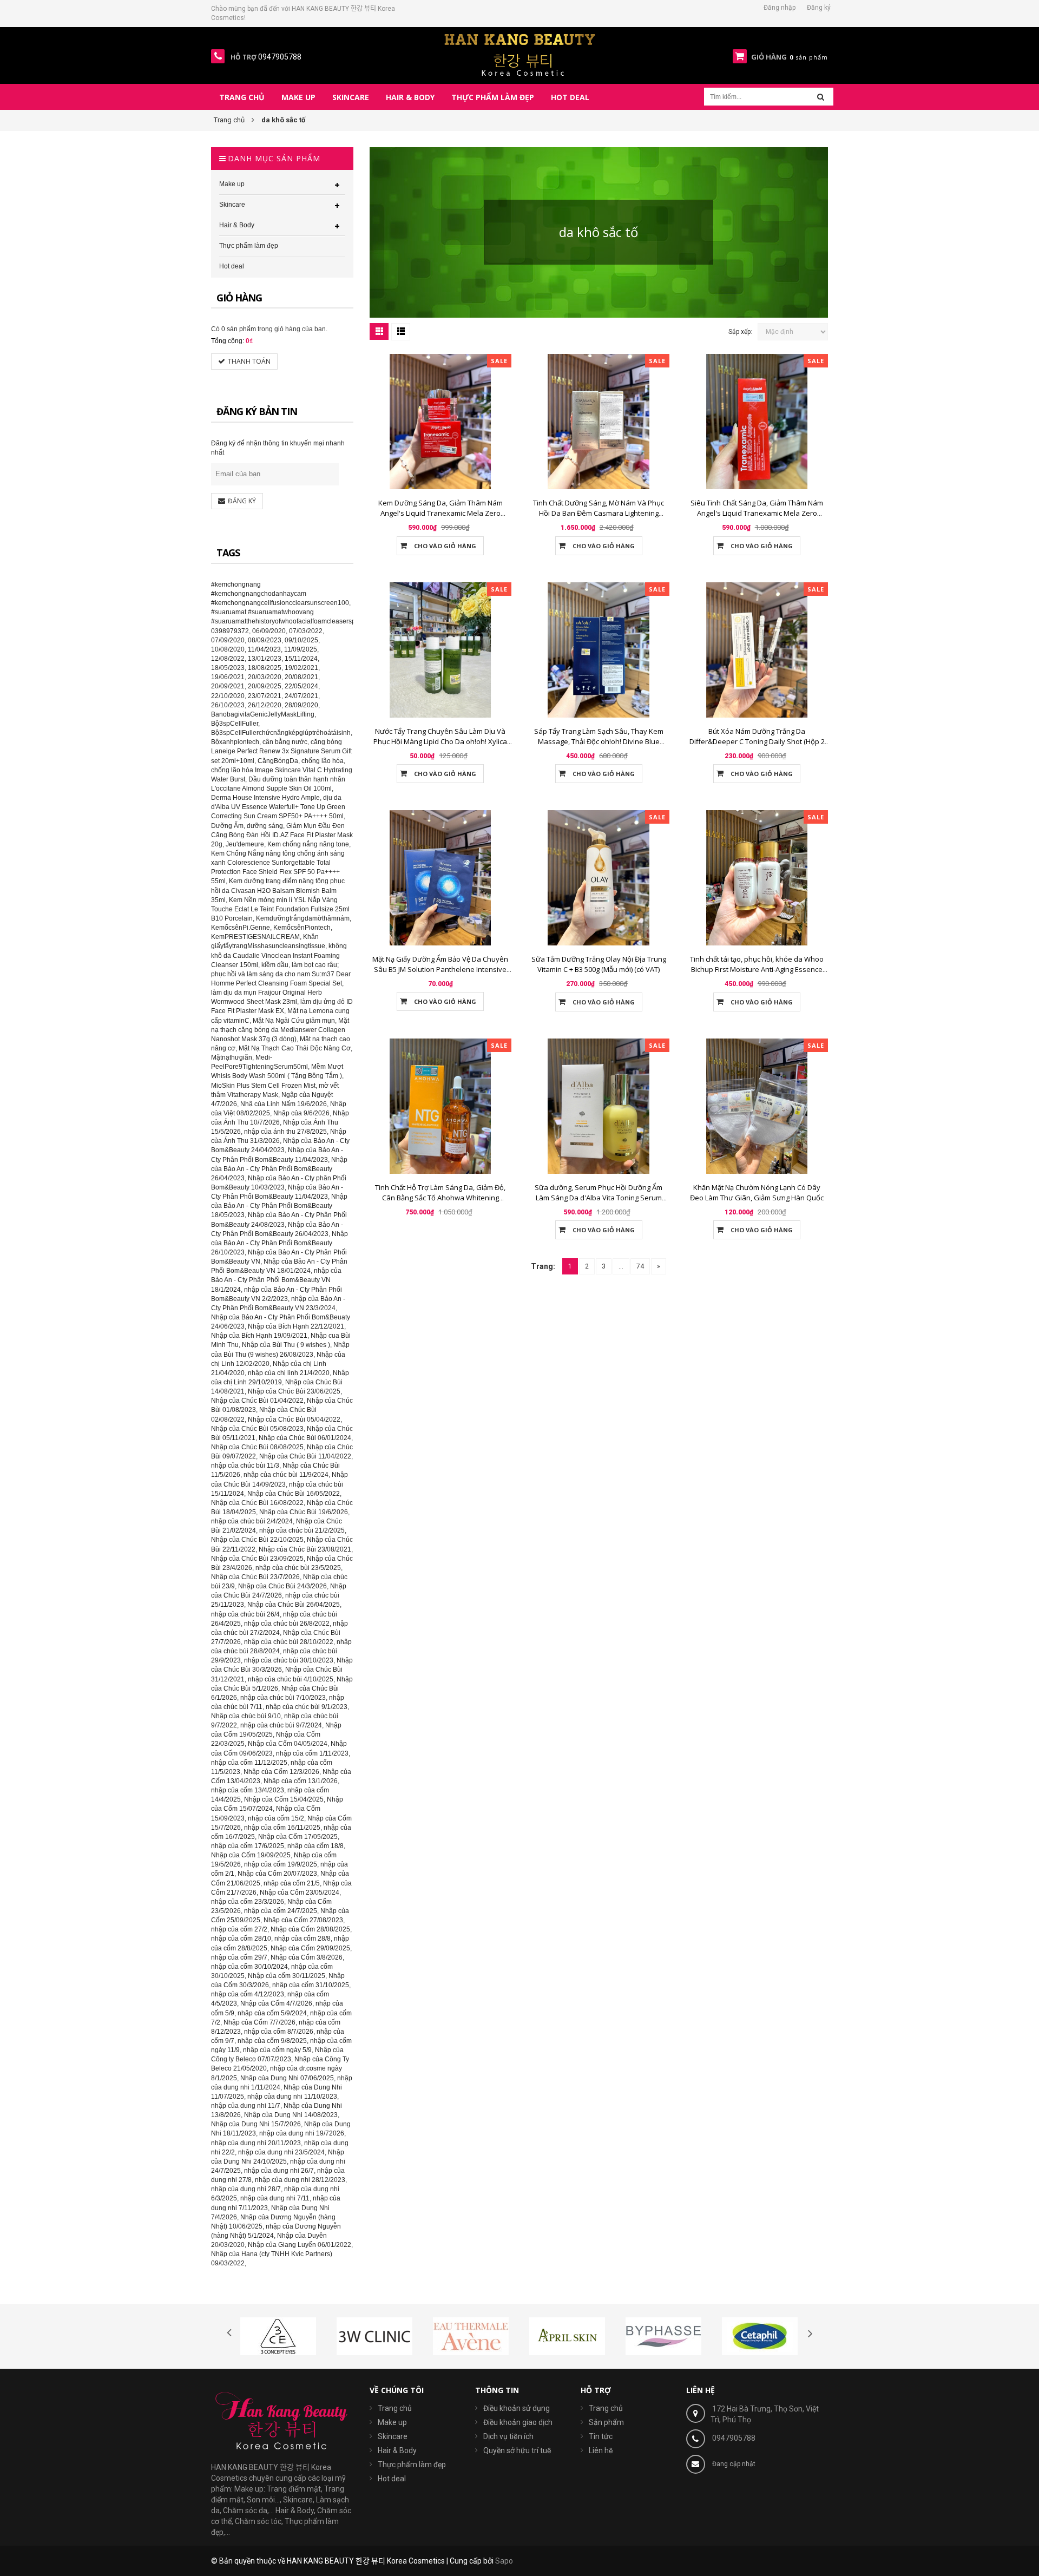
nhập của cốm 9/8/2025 (272, 2041)
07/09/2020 (228, 640)
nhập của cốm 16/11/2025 (282, 1828)
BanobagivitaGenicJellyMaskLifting (263, 714)
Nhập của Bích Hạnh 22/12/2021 (296, 1326)
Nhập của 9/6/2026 (301, 1113)
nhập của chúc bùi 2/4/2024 (252, 1521)
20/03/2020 (265, 677)
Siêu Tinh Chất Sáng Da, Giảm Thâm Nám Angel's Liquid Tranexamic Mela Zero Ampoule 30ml (757, 513)
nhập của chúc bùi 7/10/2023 (283, 1698)
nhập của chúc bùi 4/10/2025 (291, 1679)
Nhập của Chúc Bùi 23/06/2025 (294, 1391)
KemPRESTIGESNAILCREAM (255, 937)
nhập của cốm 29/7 (239, 1957)
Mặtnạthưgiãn (232, 1057)
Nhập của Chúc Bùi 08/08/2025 (257, 1447)
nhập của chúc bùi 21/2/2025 (302, 1530)
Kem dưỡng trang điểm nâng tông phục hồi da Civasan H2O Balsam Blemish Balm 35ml (278, 890)
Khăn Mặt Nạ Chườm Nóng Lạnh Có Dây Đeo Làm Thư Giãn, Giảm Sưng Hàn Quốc (757, 1192)
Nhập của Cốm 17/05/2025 (298, 1837)
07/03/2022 (306, 631)
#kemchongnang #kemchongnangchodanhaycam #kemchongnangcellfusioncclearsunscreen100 (280, 594)
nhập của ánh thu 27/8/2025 (285, 1132)
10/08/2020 (228, 649)
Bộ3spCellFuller (235, 724)
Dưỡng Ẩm (227, 826)
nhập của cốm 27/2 (239, 1929)
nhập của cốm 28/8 (303, 1938)
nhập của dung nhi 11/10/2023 (292, 2097)
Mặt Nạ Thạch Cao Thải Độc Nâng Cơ (295, 1048)
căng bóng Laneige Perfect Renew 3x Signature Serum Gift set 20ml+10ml (281, 751)
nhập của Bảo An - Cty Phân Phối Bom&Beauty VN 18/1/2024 (276, 1280)
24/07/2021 (301, 696)
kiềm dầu (275, 965)
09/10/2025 (301, 640)
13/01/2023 (265, 659)
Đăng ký (819, 8)
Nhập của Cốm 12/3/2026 (281, 1772)
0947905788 (734, 2438)
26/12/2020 (265, 705)
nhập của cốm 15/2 (276, 1818)
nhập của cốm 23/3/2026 (248, 1902)
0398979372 (230, 631)
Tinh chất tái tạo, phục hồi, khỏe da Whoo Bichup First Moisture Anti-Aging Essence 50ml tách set (757, 969)
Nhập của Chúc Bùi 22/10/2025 (257, 1540)
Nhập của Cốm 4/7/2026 (276, 2003)
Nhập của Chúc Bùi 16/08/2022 (257, 1503)
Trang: (543, 1266)
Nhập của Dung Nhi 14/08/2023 (291, 2115)
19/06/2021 (228, 677)
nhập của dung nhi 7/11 (275, 2198)
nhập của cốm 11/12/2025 (249, 1763)
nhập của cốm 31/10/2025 (311, 1985)
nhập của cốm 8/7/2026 (279, 2032)
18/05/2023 (228, 668)
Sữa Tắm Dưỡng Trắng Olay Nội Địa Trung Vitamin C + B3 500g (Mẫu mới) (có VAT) (599, 964)
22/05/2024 (301, 686)
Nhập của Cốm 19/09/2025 (251, 1855)
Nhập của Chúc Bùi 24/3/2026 (282, 1586)
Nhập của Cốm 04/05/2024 (288, 1744)
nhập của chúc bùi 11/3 (245, 1466)
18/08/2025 (265, 668)
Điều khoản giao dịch (518, 2422)
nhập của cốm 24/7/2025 (281, 1911)
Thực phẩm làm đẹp (412, 2465)
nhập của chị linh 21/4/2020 (289, 1373)
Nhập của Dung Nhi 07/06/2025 (287, 2078)
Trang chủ (606, 2408)
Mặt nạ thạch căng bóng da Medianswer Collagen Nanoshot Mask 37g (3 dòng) (280, 1030)
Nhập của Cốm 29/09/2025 (310, 1948)
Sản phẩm (606, 2422)
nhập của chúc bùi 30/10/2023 (289, 1660)
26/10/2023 (228, 705)
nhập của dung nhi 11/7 (246, 2106)
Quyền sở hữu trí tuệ (517, 2450)
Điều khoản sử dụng (517, 2408)
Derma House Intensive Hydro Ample (265, 798)
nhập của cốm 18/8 (315, 1846)
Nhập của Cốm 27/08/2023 (303, 1920)
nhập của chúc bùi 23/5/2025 (298, 1568)
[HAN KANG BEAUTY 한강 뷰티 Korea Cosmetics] (520, 55)
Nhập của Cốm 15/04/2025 (284, 1799)
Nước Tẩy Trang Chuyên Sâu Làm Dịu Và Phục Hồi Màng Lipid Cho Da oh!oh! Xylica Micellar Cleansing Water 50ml (440, 741)
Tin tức (601, 2436)
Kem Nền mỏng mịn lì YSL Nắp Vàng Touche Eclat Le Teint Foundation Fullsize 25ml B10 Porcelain (280, 909)
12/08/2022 (228, 659)
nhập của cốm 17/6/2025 (248, 1846)
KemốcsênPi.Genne (241, 928)
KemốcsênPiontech (302, 928)
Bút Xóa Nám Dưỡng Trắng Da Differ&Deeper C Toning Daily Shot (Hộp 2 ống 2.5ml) (757, 741)
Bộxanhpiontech (235, 742)
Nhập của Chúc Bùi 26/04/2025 (294, 1605)
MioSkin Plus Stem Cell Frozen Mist (263, 1086)
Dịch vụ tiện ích (508, 2436)
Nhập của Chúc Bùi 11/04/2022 (305, 1456)
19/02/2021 (301, 668)
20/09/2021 (228, 686)
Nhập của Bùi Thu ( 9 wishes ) (286, 1345)
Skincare (393, 2436)
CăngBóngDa (278, 761)
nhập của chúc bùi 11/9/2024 (286, 1475)
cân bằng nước (285, 742)
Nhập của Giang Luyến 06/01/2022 (300, 2245)
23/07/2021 (265, 696)
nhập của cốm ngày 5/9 (277, 2050)
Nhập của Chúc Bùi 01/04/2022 (257, 1401)
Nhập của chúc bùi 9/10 (246, 1716)
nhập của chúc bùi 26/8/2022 (287, 1624)
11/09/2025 (301, 649)
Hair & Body (397, 2450)
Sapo (504, 2561)
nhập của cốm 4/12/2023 (248, 1994)
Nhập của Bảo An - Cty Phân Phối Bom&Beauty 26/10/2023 (280, 1243)
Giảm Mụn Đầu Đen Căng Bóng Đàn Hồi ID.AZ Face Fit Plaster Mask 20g (282, 835)
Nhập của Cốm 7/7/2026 (259, 2022)
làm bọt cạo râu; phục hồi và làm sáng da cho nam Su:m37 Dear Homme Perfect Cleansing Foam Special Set (281, 974)
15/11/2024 (301, 659)
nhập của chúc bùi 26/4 (245, 1614)
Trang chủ (395, 2408)
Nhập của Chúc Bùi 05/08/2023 (257, 1429)
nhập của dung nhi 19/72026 (302, 2133)
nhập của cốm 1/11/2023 (312, 1753)
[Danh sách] (401, 332)
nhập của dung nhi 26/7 (279, 2171)
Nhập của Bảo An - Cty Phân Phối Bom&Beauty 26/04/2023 (279, 1169)
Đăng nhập (780, 8)
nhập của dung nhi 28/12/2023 (300, 2180)
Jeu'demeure (245, 844)
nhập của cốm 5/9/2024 (272, 2013)
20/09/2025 (265, 686)
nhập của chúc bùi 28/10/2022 (289, 1642)
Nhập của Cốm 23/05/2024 (300, 1892)
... (621, 1266)
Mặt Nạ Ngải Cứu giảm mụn (294, 1021)
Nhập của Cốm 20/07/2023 (277, 1874)
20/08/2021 (301, 677)
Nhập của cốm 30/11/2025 (287, 1976)
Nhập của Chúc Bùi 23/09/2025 (257, 1559)
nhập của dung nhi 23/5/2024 (281, 2152)
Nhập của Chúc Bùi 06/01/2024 (305, 1438)
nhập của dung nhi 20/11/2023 (256, 2143)
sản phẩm (239, 329)
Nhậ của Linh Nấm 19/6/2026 (284, 1104)
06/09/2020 (269, 631)
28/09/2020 (301, 705)
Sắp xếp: (740, 332)
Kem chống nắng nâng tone (308, 844)
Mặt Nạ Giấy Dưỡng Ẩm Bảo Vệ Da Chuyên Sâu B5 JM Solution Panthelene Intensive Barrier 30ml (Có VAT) (440, 969)
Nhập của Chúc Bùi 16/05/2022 (294, 1494)
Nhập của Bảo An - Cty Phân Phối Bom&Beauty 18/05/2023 (279, 1206)
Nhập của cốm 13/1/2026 (301, 1781)
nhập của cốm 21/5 (292, 1883)
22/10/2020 (228, 696)
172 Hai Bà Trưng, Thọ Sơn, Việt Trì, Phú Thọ (765, 2414)
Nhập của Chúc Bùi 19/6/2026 (304, 1512)
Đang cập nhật (734, 2464)
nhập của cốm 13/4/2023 (248, 1790)
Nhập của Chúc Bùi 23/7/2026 (255, 1577)
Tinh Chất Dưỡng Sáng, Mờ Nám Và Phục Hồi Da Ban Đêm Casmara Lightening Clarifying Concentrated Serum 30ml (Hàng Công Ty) (599, 518)
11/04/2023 (264, 649)
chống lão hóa (323, 761)
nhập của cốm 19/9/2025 (281, 1864)
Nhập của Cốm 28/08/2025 (310, 1929)
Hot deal (392, 2479)
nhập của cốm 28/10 (241, 1938)
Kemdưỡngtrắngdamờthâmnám (303, 918)
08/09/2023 (265, 640)
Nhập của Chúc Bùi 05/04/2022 (294, 1420)
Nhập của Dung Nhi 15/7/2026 (256, 2124)
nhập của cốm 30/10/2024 (249, 1967)
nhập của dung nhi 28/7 (246, 2189)
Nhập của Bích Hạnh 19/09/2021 (259, 1336)
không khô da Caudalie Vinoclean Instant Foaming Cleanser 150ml (279, 955)
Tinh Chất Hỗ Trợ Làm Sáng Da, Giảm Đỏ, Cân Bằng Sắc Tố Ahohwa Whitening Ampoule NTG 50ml (440, 1198)
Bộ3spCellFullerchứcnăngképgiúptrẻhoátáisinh (281, 733)
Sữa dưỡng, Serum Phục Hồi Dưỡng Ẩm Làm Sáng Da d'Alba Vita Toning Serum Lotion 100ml (599, 1198)
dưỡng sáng (265, 826)
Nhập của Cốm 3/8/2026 (307, 1957)
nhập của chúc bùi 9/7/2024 (281, 1725)
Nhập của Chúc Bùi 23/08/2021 (305, 1549)
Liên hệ (601, 2450)
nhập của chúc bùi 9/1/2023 (307, 1707)
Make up (392, 2422)
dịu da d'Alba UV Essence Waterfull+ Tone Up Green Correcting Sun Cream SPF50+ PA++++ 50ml (278, 807)
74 (640, 1266)
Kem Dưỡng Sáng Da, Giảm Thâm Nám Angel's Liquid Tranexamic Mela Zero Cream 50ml (440, 513)
